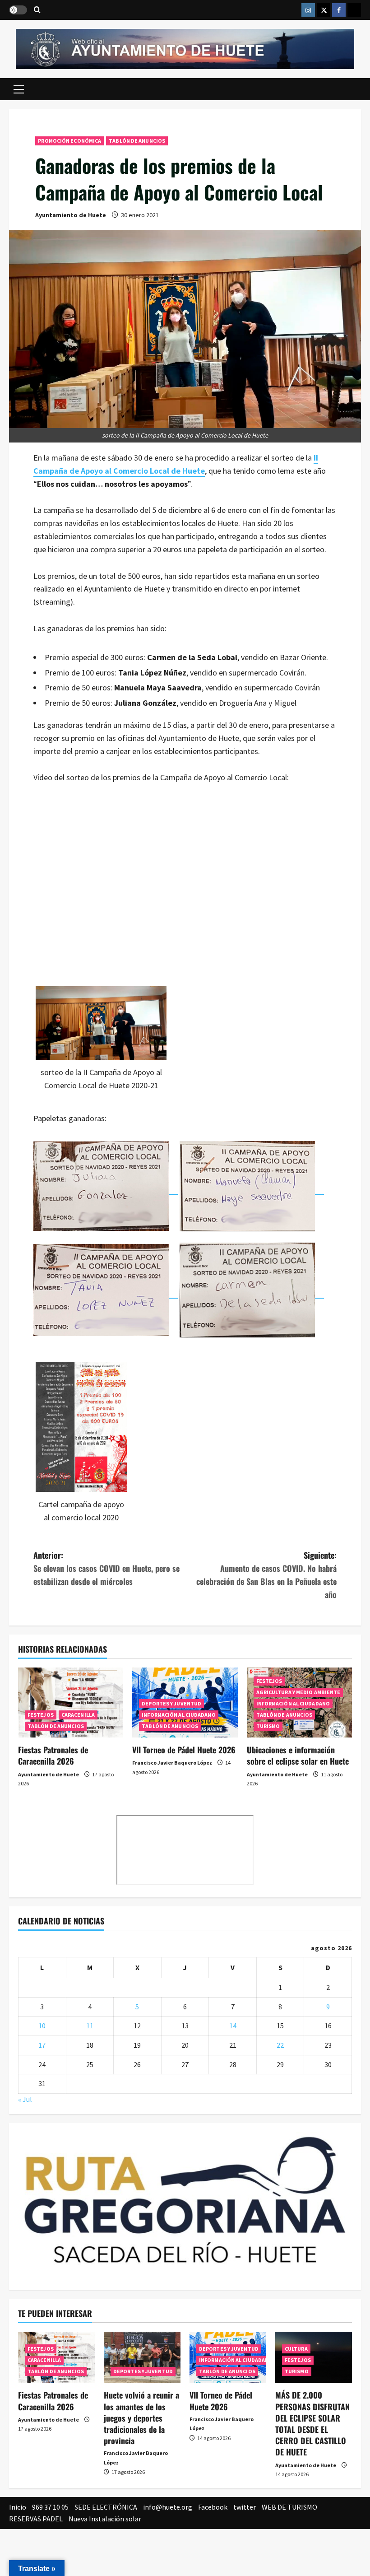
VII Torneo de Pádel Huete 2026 (184, 1750)
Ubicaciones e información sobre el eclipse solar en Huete (298, 1755)
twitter (245, 2507)
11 (90, 2026)
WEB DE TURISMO (289, 2507)
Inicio (18, 2507)
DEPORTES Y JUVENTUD (171, 1703)
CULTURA (296, 2349)
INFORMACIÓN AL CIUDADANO (178, 1715)
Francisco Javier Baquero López (172, 1763)
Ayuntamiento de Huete (71, 215)
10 (42, 2026)
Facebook (213, 2507)
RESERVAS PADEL (36, 2519)
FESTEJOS (41, 1715)
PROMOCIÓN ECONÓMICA (69, 141)
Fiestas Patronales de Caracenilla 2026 (53, 1755)
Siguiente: (266, 1574)
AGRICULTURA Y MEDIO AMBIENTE (298, 1692)
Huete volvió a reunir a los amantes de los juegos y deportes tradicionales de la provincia (141, 2418)
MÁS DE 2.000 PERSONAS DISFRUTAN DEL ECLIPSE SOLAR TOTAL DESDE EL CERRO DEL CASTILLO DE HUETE (312, 2423)
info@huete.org (168, 2507)
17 (42, 2045)
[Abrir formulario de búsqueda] (37, 10)
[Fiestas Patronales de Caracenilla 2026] (71, 1703)
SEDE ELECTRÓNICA (106, 2507)
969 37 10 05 (50, 2507)
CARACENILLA (78, 1715)
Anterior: (106, 1568)
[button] (19, 89)
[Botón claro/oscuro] (18, 10)
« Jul (25, 2099)
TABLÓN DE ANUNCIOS (137, 141)
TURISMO (268, 1726)
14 (233, 2026)
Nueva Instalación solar (105, 2519)
